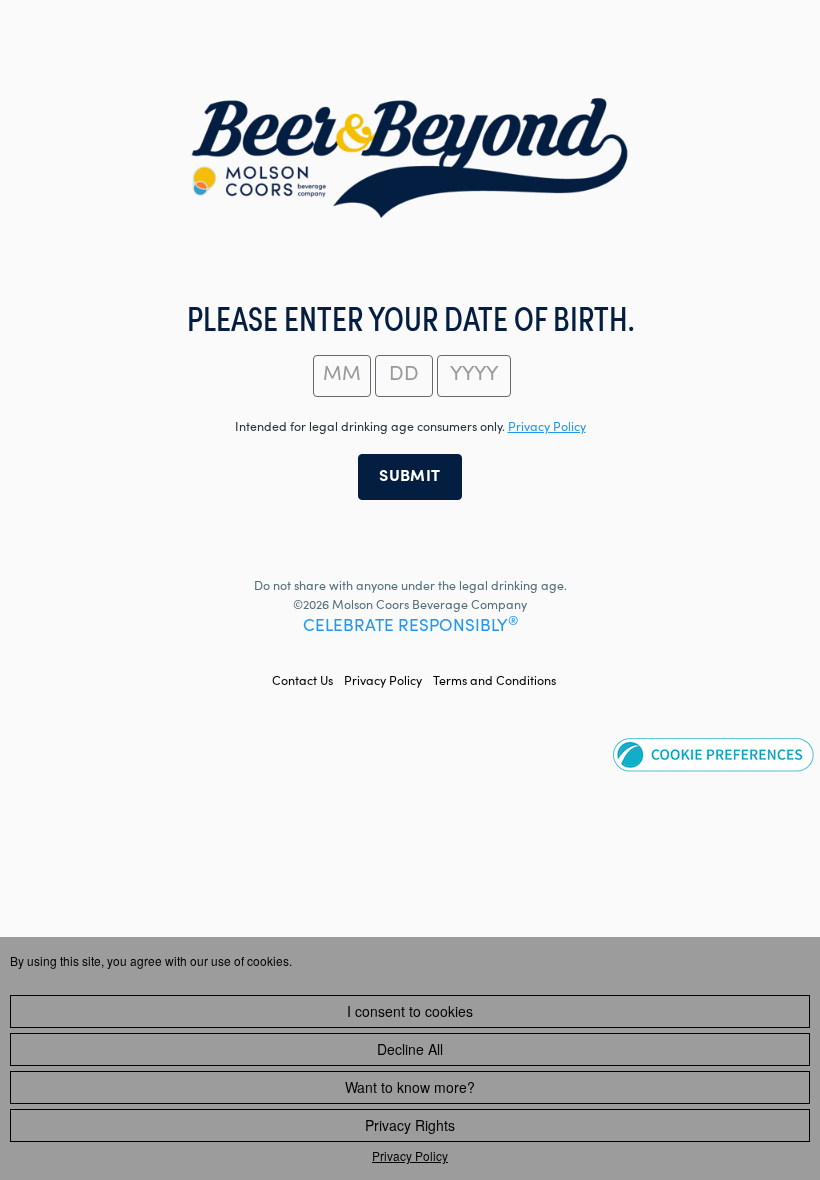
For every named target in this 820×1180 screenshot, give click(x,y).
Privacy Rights (410, 1125)
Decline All (410, 1049)
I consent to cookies (410, 1011)
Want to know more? (410, 1087)
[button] (713, 754)
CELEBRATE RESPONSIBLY (410, 627)
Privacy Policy (383, 682)
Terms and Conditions (494, 682)
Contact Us (302, 682)
